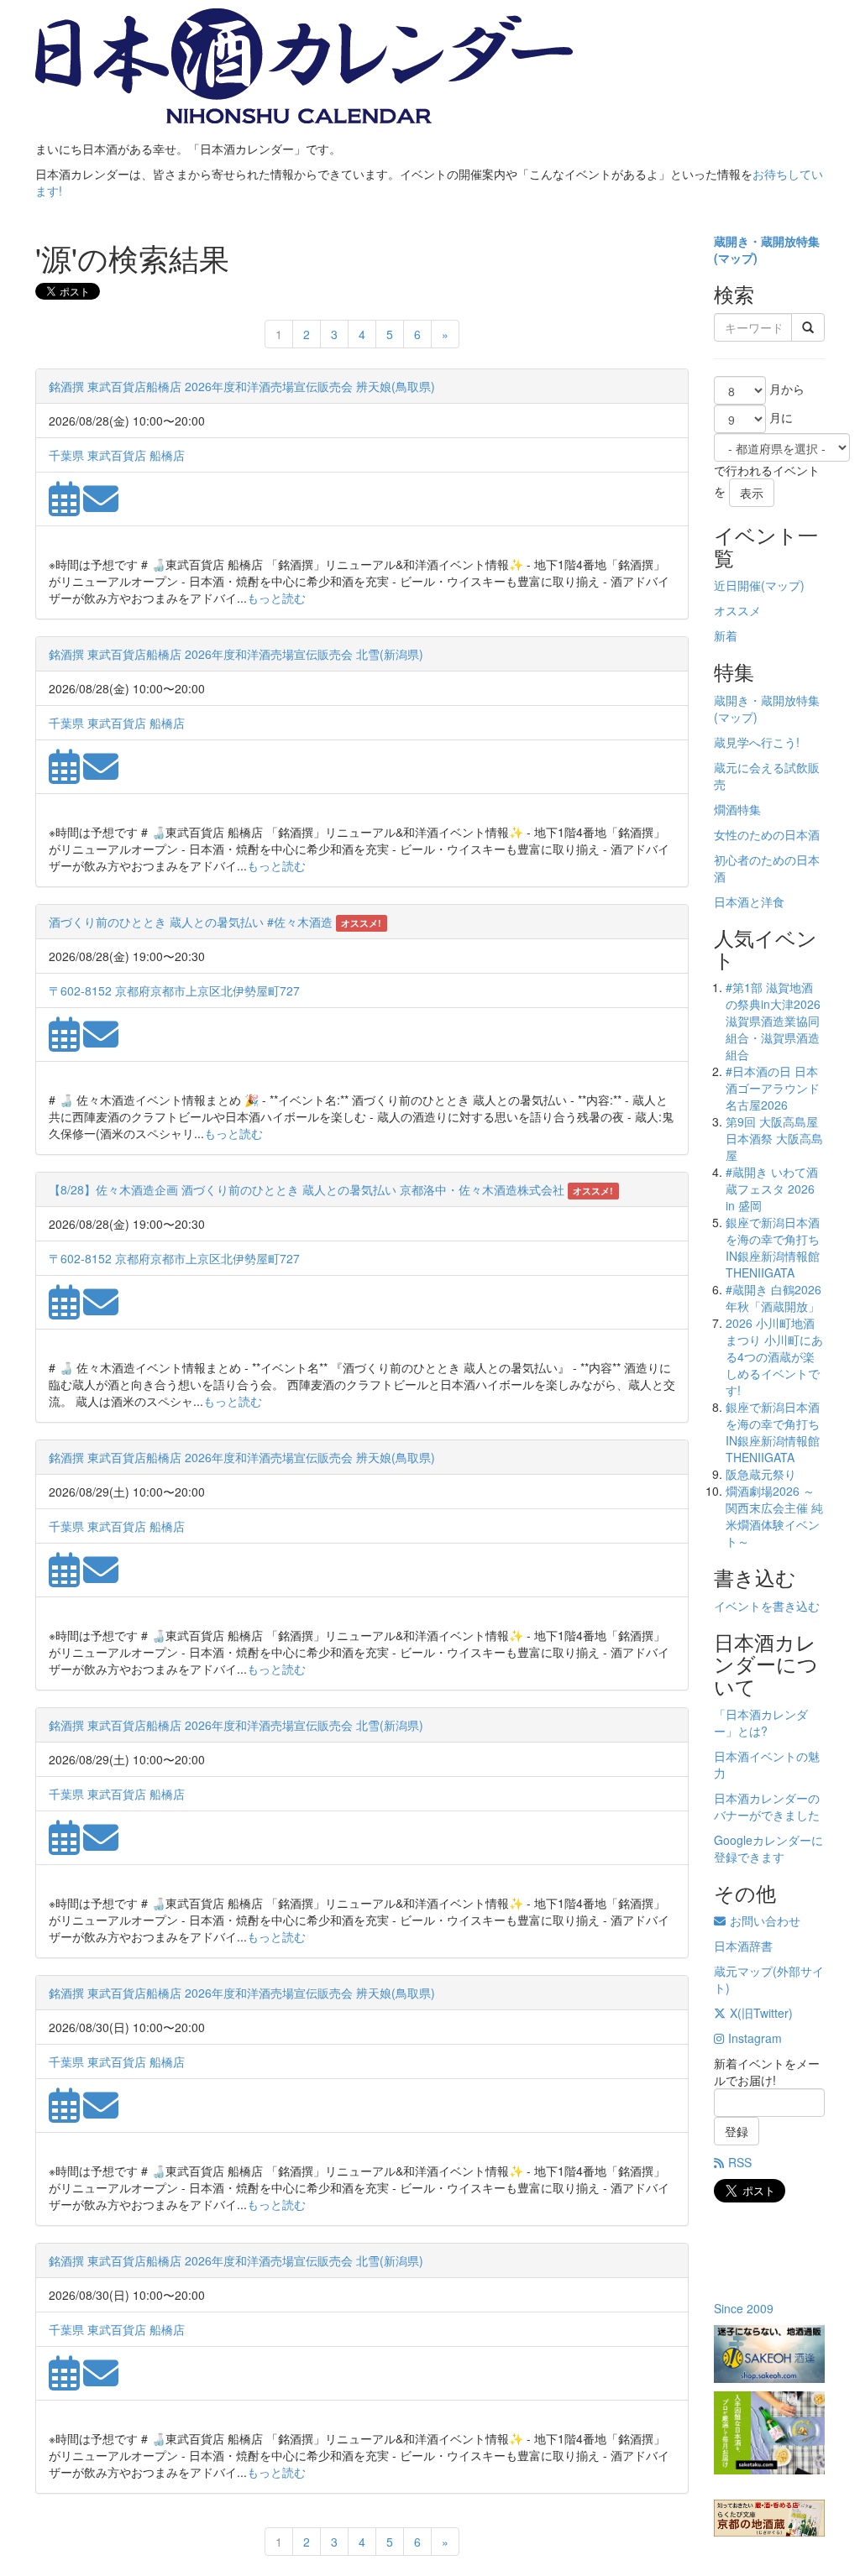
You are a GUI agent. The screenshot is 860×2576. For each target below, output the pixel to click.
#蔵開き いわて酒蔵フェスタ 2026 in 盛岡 (772, 1189)
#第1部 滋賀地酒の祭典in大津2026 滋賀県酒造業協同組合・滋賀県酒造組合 (773, 1021)
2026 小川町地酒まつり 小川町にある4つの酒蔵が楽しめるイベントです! (774, 1356)
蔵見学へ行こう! (757, 742)
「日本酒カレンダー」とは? (761, 1722)
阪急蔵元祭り (761, 1474)
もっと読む (276, 598)
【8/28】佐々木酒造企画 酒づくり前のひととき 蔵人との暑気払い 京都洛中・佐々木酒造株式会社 (307, 1189)
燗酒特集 (737, 809)
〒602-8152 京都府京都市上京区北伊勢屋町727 (174, 990)
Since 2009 (744, 2308)
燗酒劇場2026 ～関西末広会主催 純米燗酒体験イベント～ (774, 1516)
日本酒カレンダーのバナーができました (767, 1806)
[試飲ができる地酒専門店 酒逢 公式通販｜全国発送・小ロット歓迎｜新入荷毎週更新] (769, 2354)
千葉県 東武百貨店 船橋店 (117, 455)
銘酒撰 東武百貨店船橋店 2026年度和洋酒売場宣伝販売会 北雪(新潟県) (236, 654)
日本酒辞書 (743, 1946)
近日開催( (739, 585)
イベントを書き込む (767, 1606)
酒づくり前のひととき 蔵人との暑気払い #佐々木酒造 (191, 922)
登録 (737, 2131)
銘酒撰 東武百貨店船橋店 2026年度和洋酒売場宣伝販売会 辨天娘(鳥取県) (242, 386)
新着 (726, 635)
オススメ (737, 610)
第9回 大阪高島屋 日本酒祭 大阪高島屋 (774, 1138)
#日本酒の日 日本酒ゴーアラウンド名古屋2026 (773, 1088)
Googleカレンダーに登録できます (768, 1848)
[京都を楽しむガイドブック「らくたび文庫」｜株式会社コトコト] (769, 2518)
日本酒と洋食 (749, 901)
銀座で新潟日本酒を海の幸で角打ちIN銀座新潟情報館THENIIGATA (773, 1247)
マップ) (738, 258)
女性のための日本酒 (767, 834)
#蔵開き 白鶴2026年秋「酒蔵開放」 (773, 1298)
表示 (752, 493)
